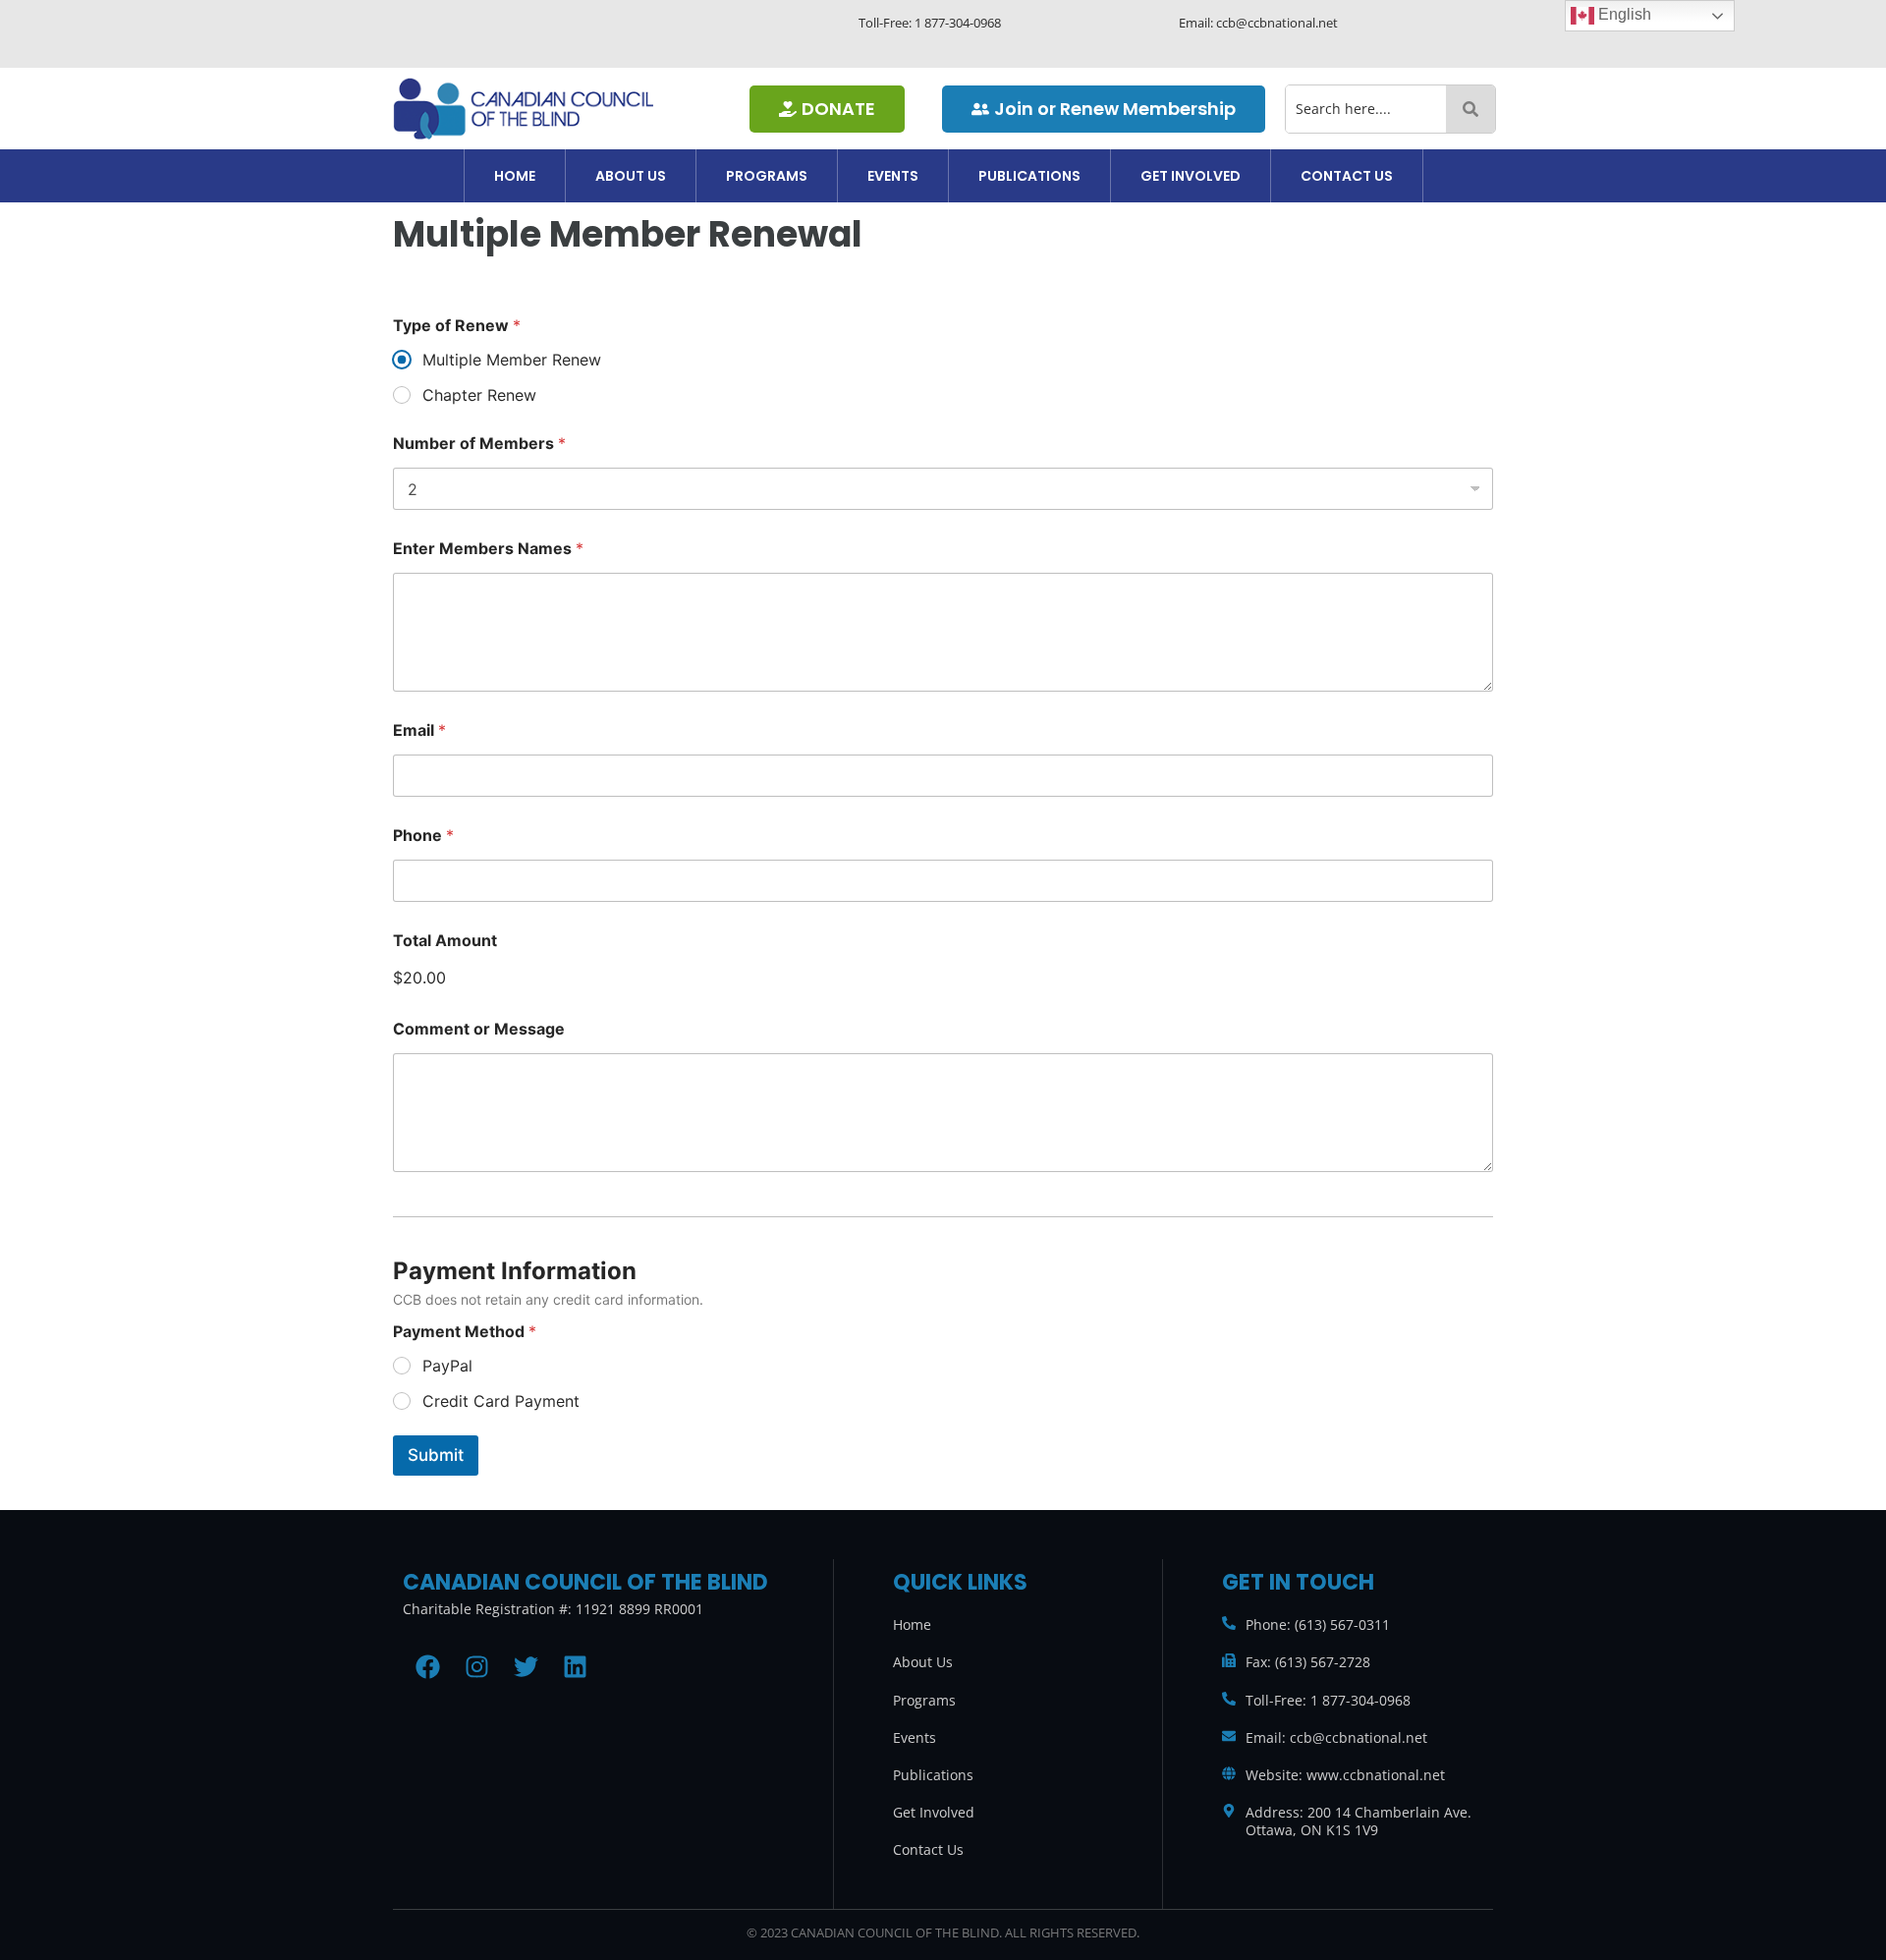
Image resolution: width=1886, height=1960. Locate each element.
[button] (631, 176)
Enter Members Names (488, 549)
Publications (1029, 176)
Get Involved (1191, 176)
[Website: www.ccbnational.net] (1229, 1773)
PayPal (447, 1366)
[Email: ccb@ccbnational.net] (1229, 1736)
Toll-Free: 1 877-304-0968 (1328, 1700)
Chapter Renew (479, 395)
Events (893, 176)
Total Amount (445, 941)
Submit (436, 1455)
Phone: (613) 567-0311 (1318, 1624)
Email (419, 730)
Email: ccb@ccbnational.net (1336, 1737)
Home (515, 176)
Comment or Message (479, 1029)
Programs (767, 176)
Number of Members (479, 444)
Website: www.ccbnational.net (1345, 1775)
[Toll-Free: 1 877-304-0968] (1229, 1699)
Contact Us (1347, 176)
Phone (423, 836)
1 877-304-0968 (958, 23)
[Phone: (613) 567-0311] (1229, 1623)
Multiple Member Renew (512, 360)
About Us (631, 176)
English (1623, 14)
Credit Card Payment (501, 1401)
